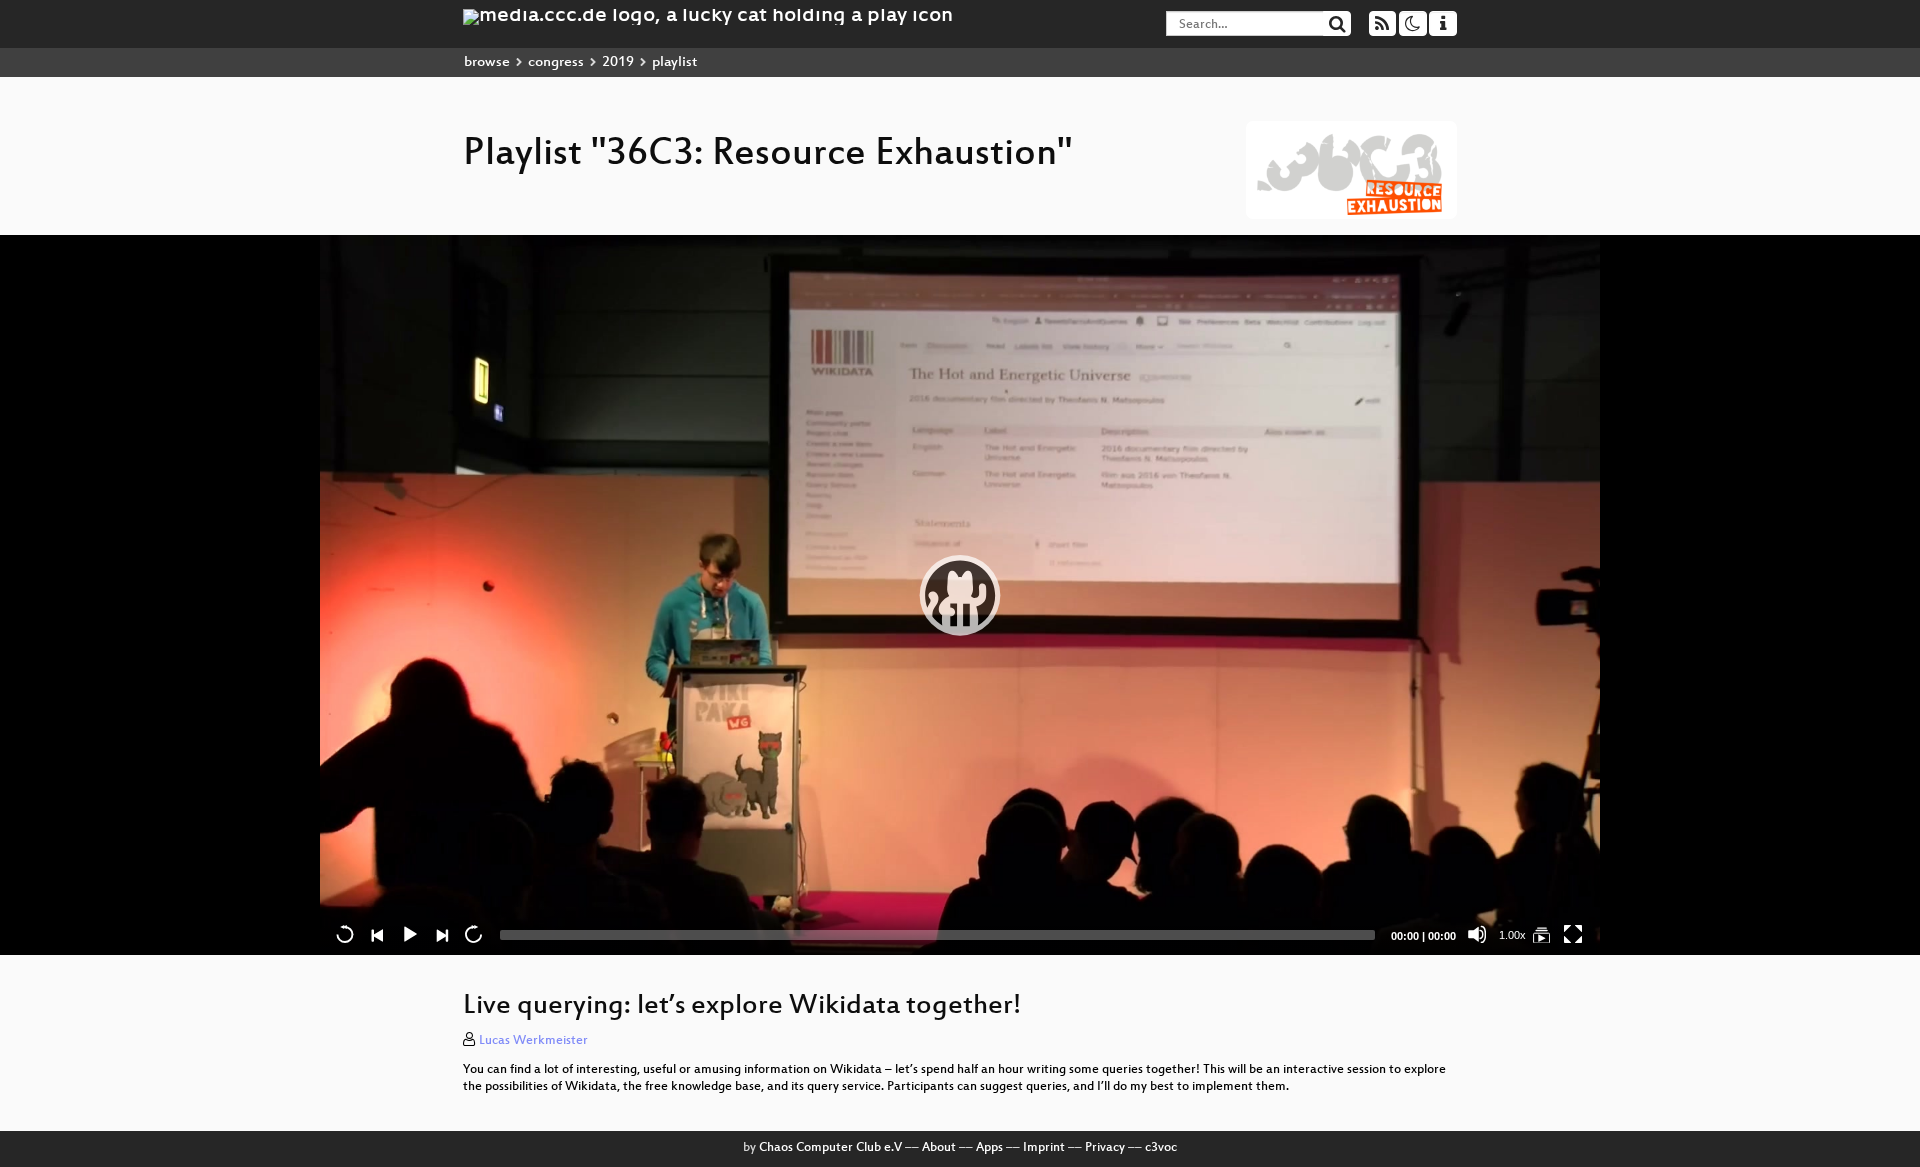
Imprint (1044, 1148)
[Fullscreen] (1573, 934)
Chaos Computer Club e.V (830, 1148)
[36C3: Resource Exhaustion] (1541, 934)
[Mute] (1477, 934)
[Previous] (377, 934)
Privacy (1105, 1148)
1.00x (1512, 935)
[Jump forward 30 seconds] (473, 934)
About (939, 1148)
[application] (960, 595)
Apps (989, 1148)
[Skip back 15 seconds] (345, 934)
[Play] (960, 595)
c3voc (1161, 1148)
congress (556, 62)
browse (487, 62)
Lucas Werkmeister (533, 1041)
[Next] (441, 934)
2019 (618, 62)
